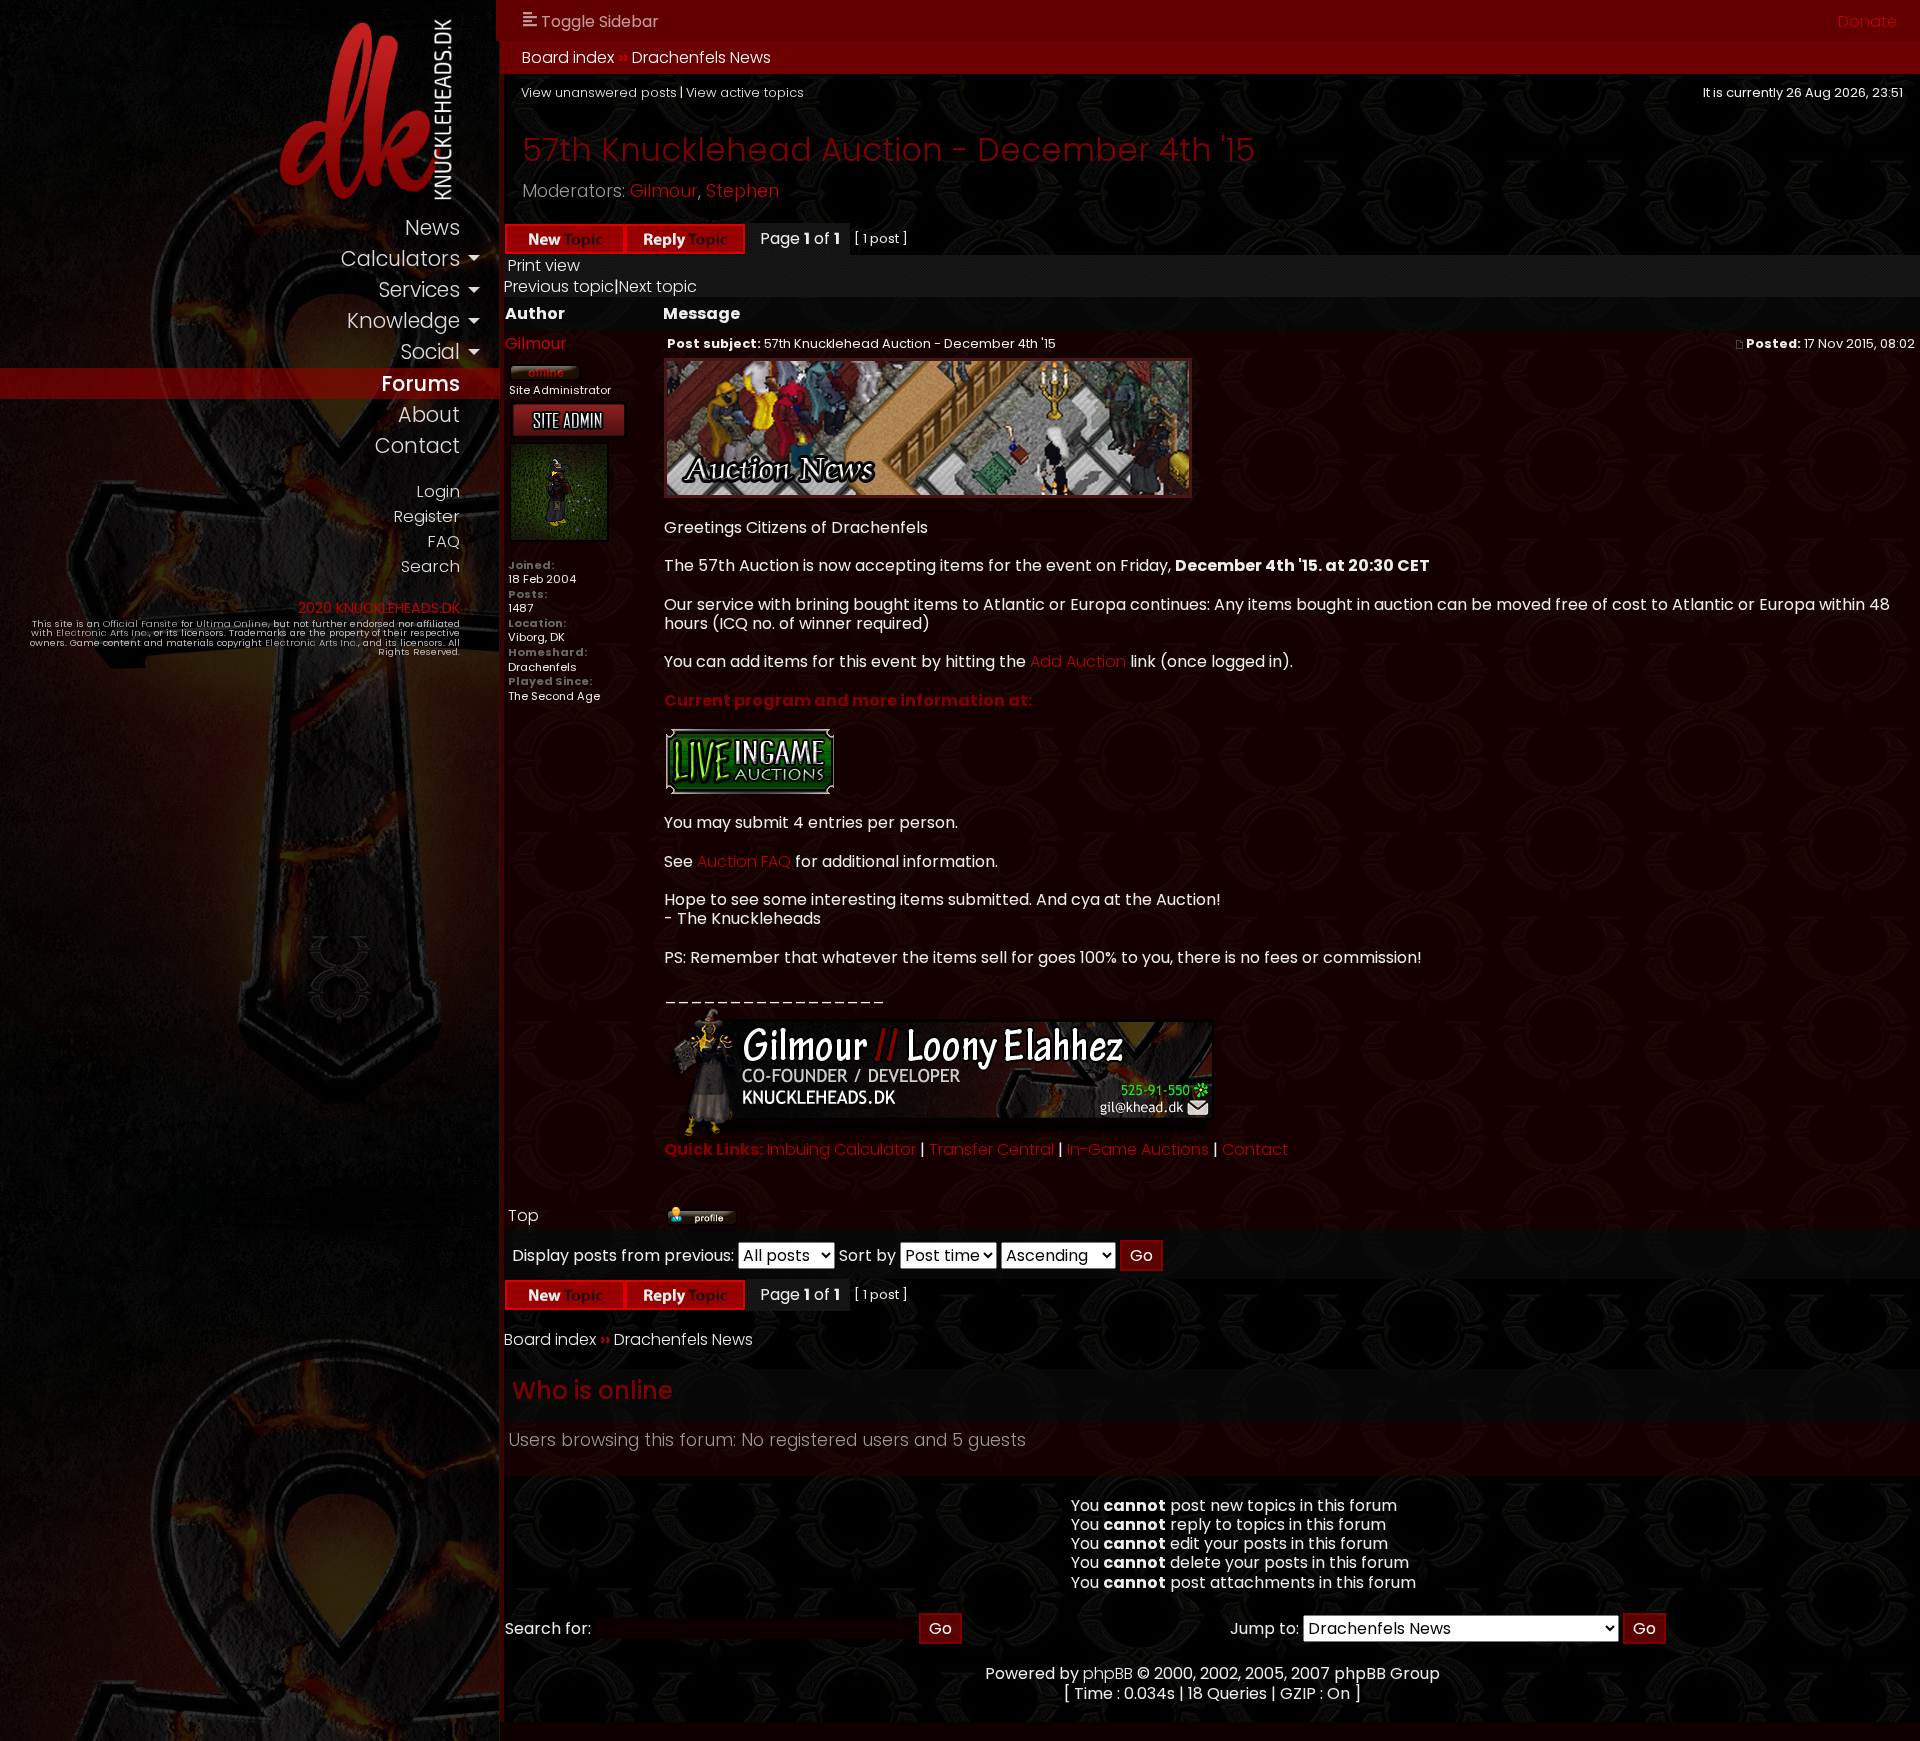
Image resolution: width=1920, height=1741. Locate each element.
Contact (1255, 1149)
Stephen (742, 191)
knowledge (403, 320)
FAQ (443, 541)
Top (523, 1215)
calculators (400, 258)
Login (438, 491)
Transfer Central (991, 1149)
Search (430, 566)
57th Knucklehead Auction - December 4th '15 (888, 149)
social (430, 351)
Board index (568, 57)
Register (426, 516)
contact (417, 445)
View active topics (745, 92)
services (419, 289)
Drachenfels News (701, 57)
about (429, 414)
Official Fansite (140, 623)
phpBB (1108, 1673)
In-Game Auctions (1138, 1149)
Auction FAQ (744, 861)
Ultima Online (232, 623)
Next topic (658, 286)
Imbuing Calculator (841, 1149)
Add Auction (1078, 661)
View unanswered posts (599, 92)
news (432, 227)
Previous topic (559, 286)
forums (420, 383)
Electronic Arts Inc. (102, 632)
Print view (544, 265)
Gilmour (664, 191)
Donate (1867, 21)
